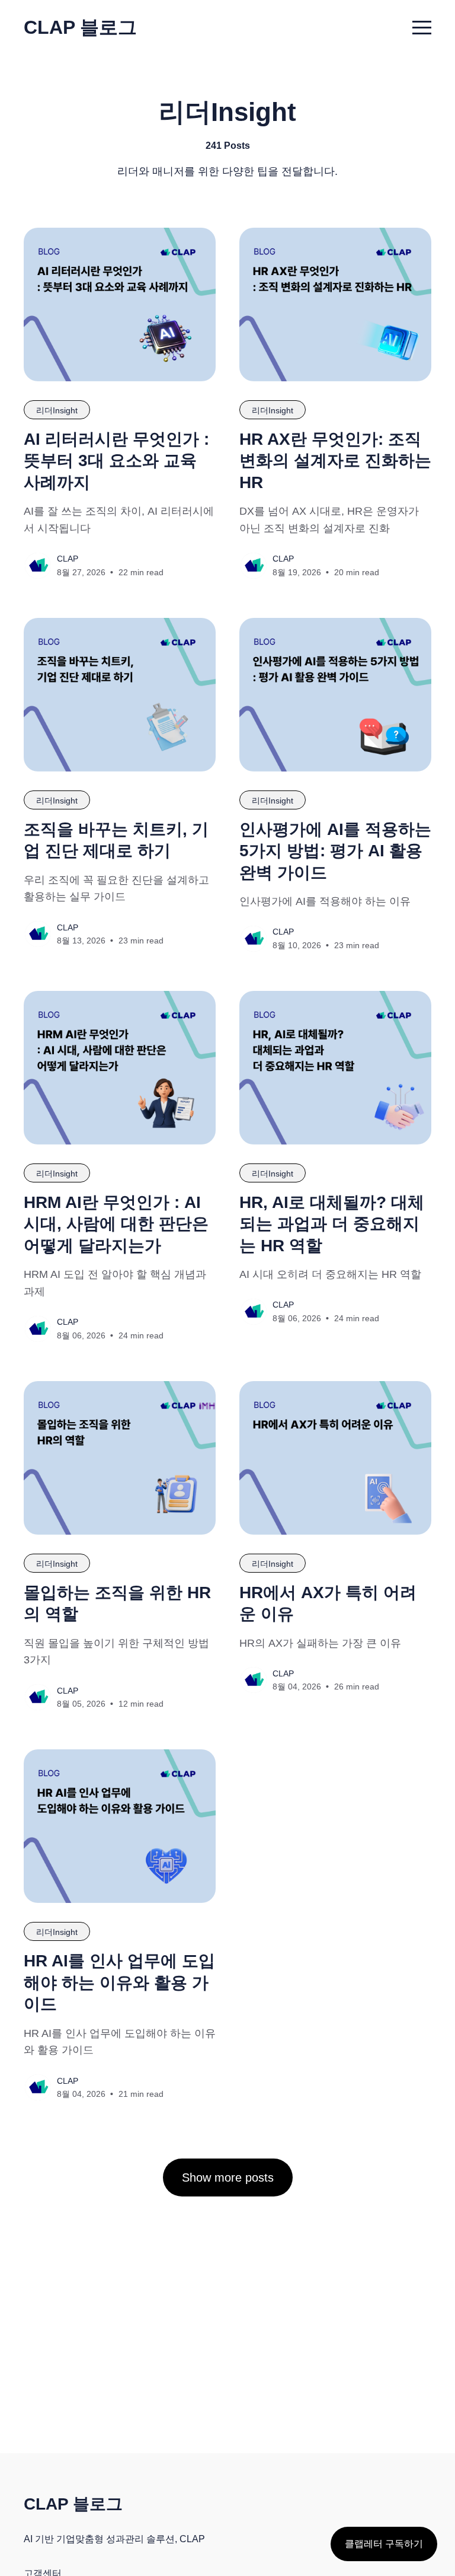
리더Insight (57, 410)
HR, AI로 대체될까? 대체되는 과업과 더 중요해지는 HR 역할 (332, 1224)
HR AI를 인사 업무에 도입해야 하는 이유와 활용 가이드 (119, 1982)
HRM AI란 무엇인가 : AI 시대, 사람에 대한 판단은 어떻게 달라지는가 (116, 1224)
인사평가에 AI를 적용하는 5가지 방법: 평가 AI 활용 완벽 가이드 (335, 851)
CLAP (68, 559)
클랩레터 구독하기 (384, 2544)
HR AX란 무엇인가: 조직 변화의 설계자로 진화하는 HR (335, 461)
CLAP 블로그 (80, 27)
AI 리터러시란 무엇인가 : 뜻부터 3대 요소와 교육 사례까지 (116, 461)
